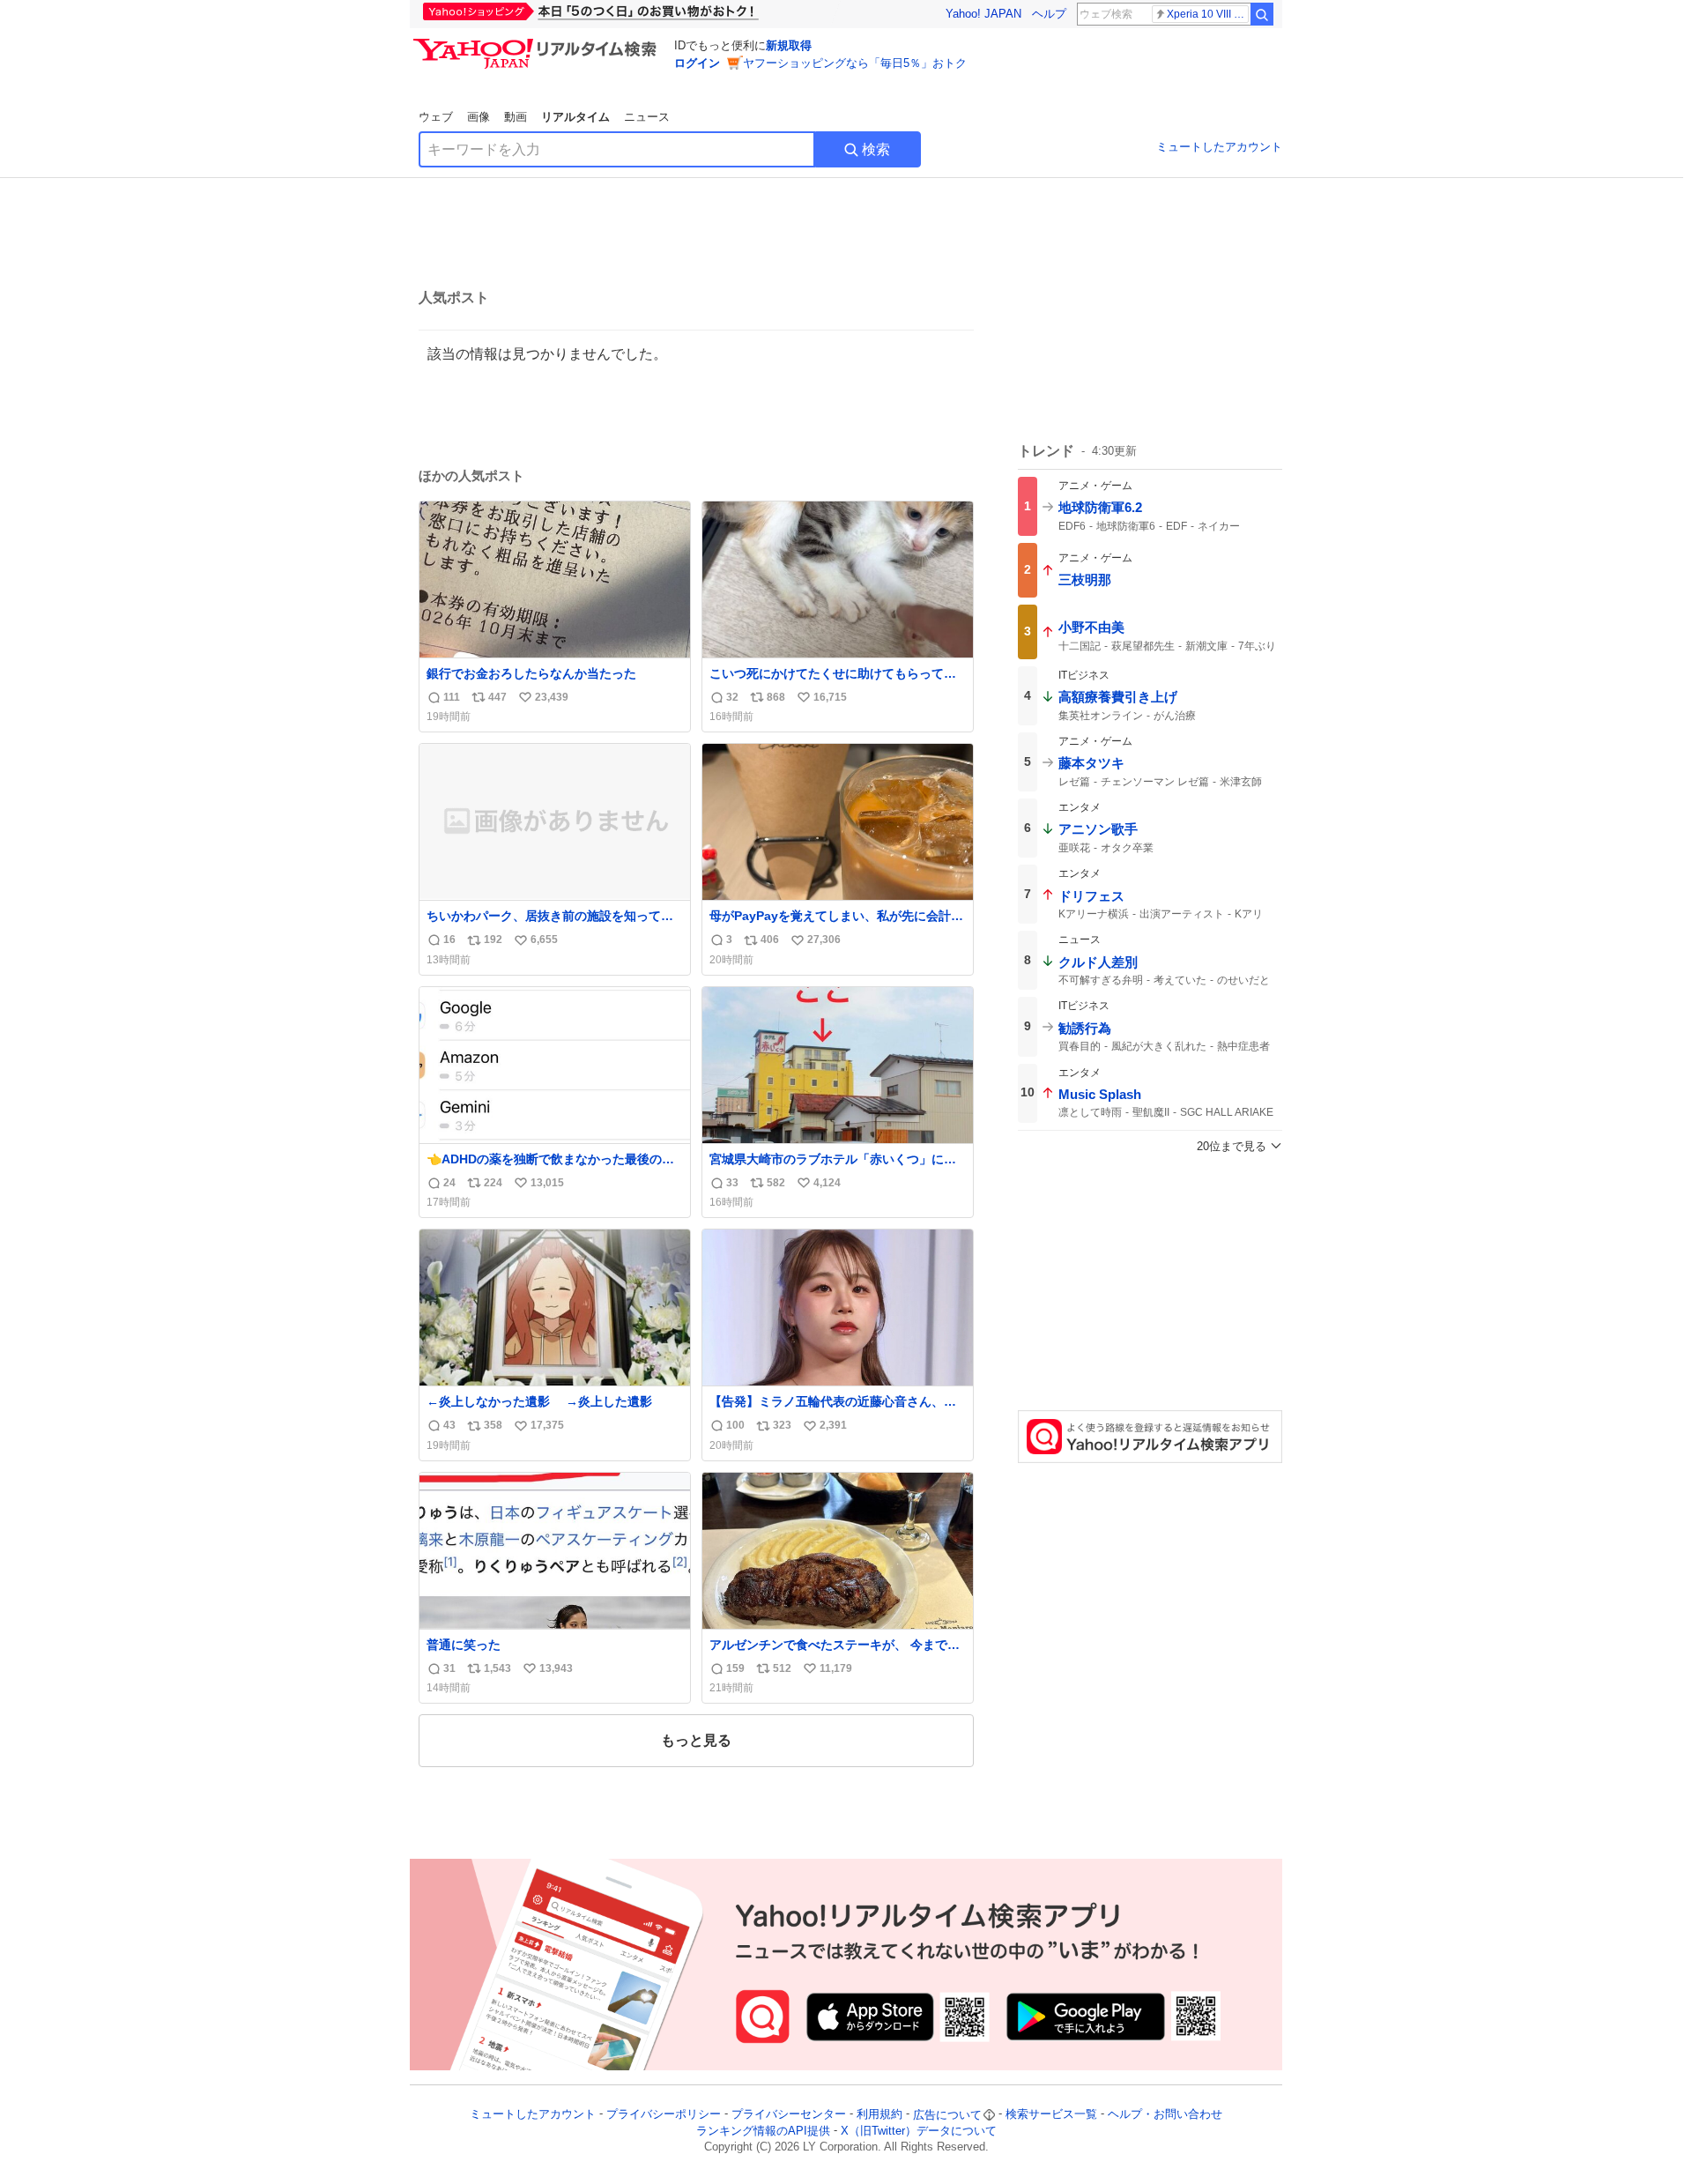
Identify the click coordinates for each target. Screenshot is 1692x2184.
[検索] (1262, 14)
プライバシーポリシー (664, 2115)
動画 (516, 117)
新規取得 (789, 45)
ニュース (647, 117)
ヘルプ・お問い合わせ (1165, 2115)
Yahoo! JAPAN (983, 14)
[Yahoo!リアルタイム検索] (538, 43)
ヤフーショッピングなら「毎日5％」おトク (855, 63)
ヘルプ (1049, 14)
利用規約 (879, 2115)
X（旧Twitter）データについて (919, 2131)
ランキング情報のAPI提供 (763, 2131)
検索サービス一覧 (1051, 2115)
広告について (947, 2115)
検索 (876, 149)
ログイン (697, 63)
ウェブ (436, 117)
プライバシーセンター (789, 2115)
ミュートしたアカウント (1219, 147)
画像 (479, 117)
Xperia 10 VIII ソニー (1208, 14)
